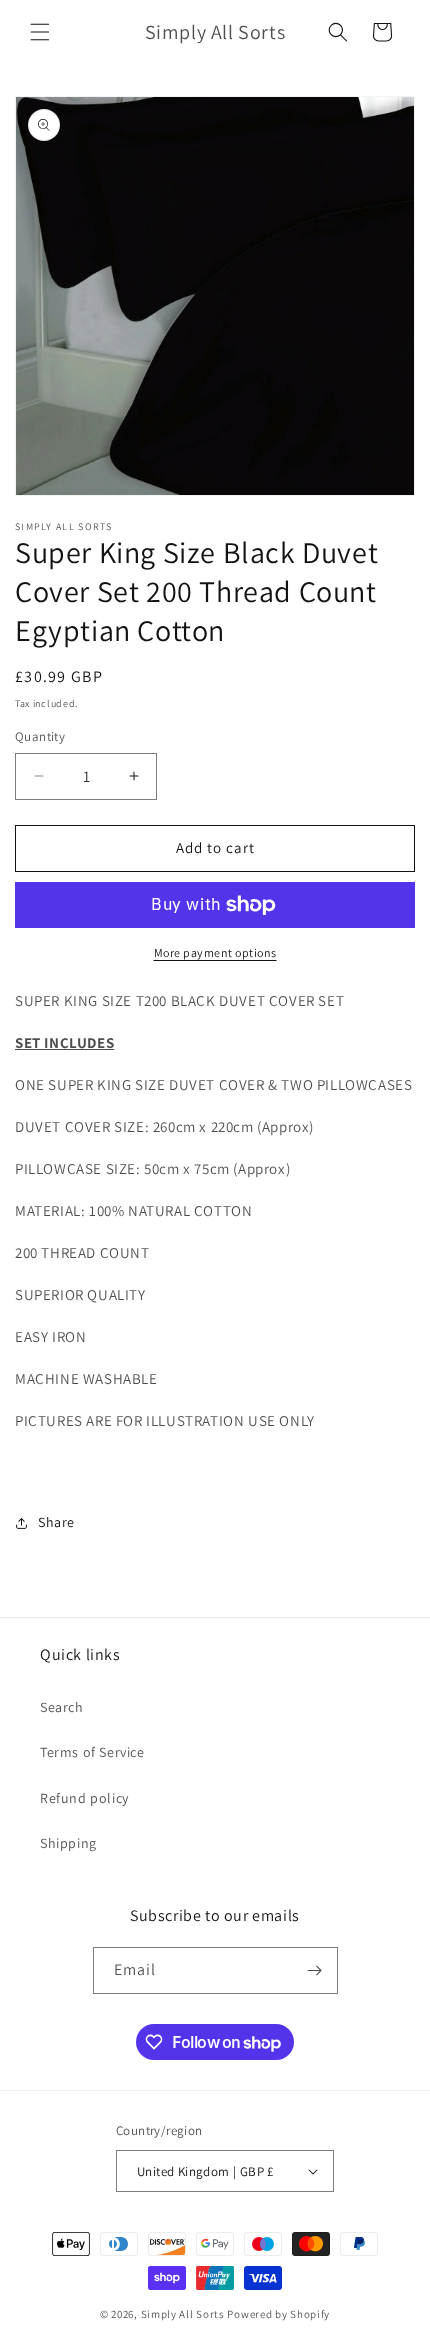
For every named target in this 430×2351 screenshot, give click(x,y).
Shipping (68, 1843)
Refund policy (84, 1798)
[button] (40, 32)
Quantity (40, 736)
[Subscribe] (315, 1970)
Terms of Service (92, 1752)
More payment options (215, 952)
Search (62, 1707)
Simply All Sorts (184, 2314)
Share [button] (56, 1522)
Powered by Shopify (278, 2314)
